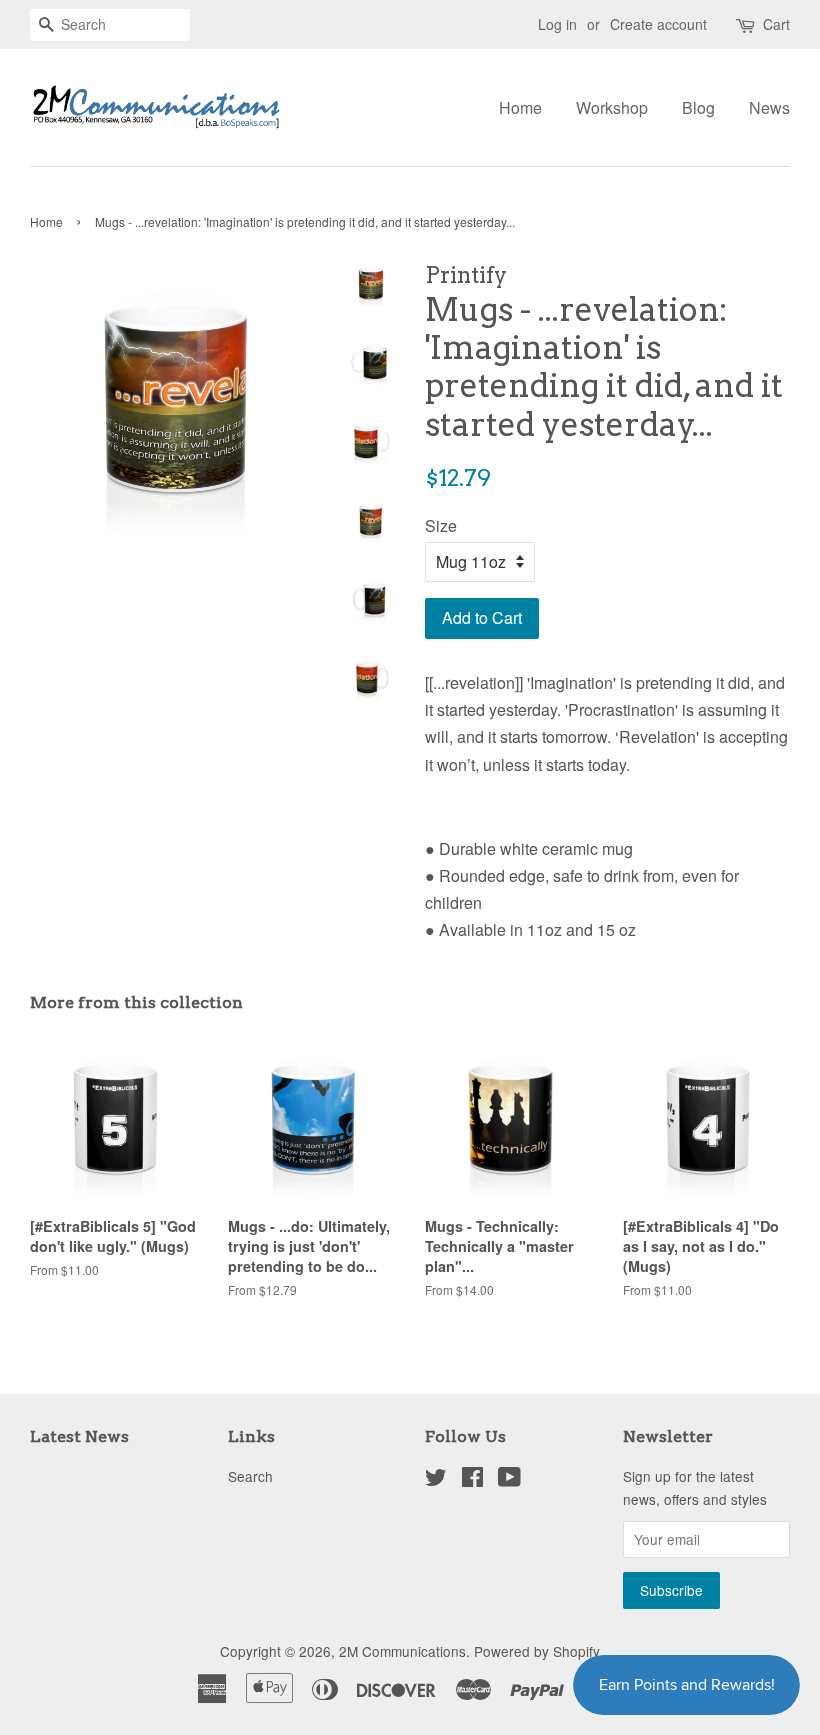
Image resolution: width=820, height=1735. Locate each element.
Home (520, 107)
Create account (658, 24)
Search (250, 1476)
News (769, 107)
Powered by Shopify (537, 1651)
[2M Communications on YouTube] (509, 1480)
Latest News (79, 1436)
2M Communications (402, 1651)
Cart (776, 24)
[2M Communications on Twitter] (436, 1480)
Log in (557, 24)
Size (441, 525)
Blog (698, 107)
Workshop (612, 107)
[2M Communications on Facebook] (472, 1480)
